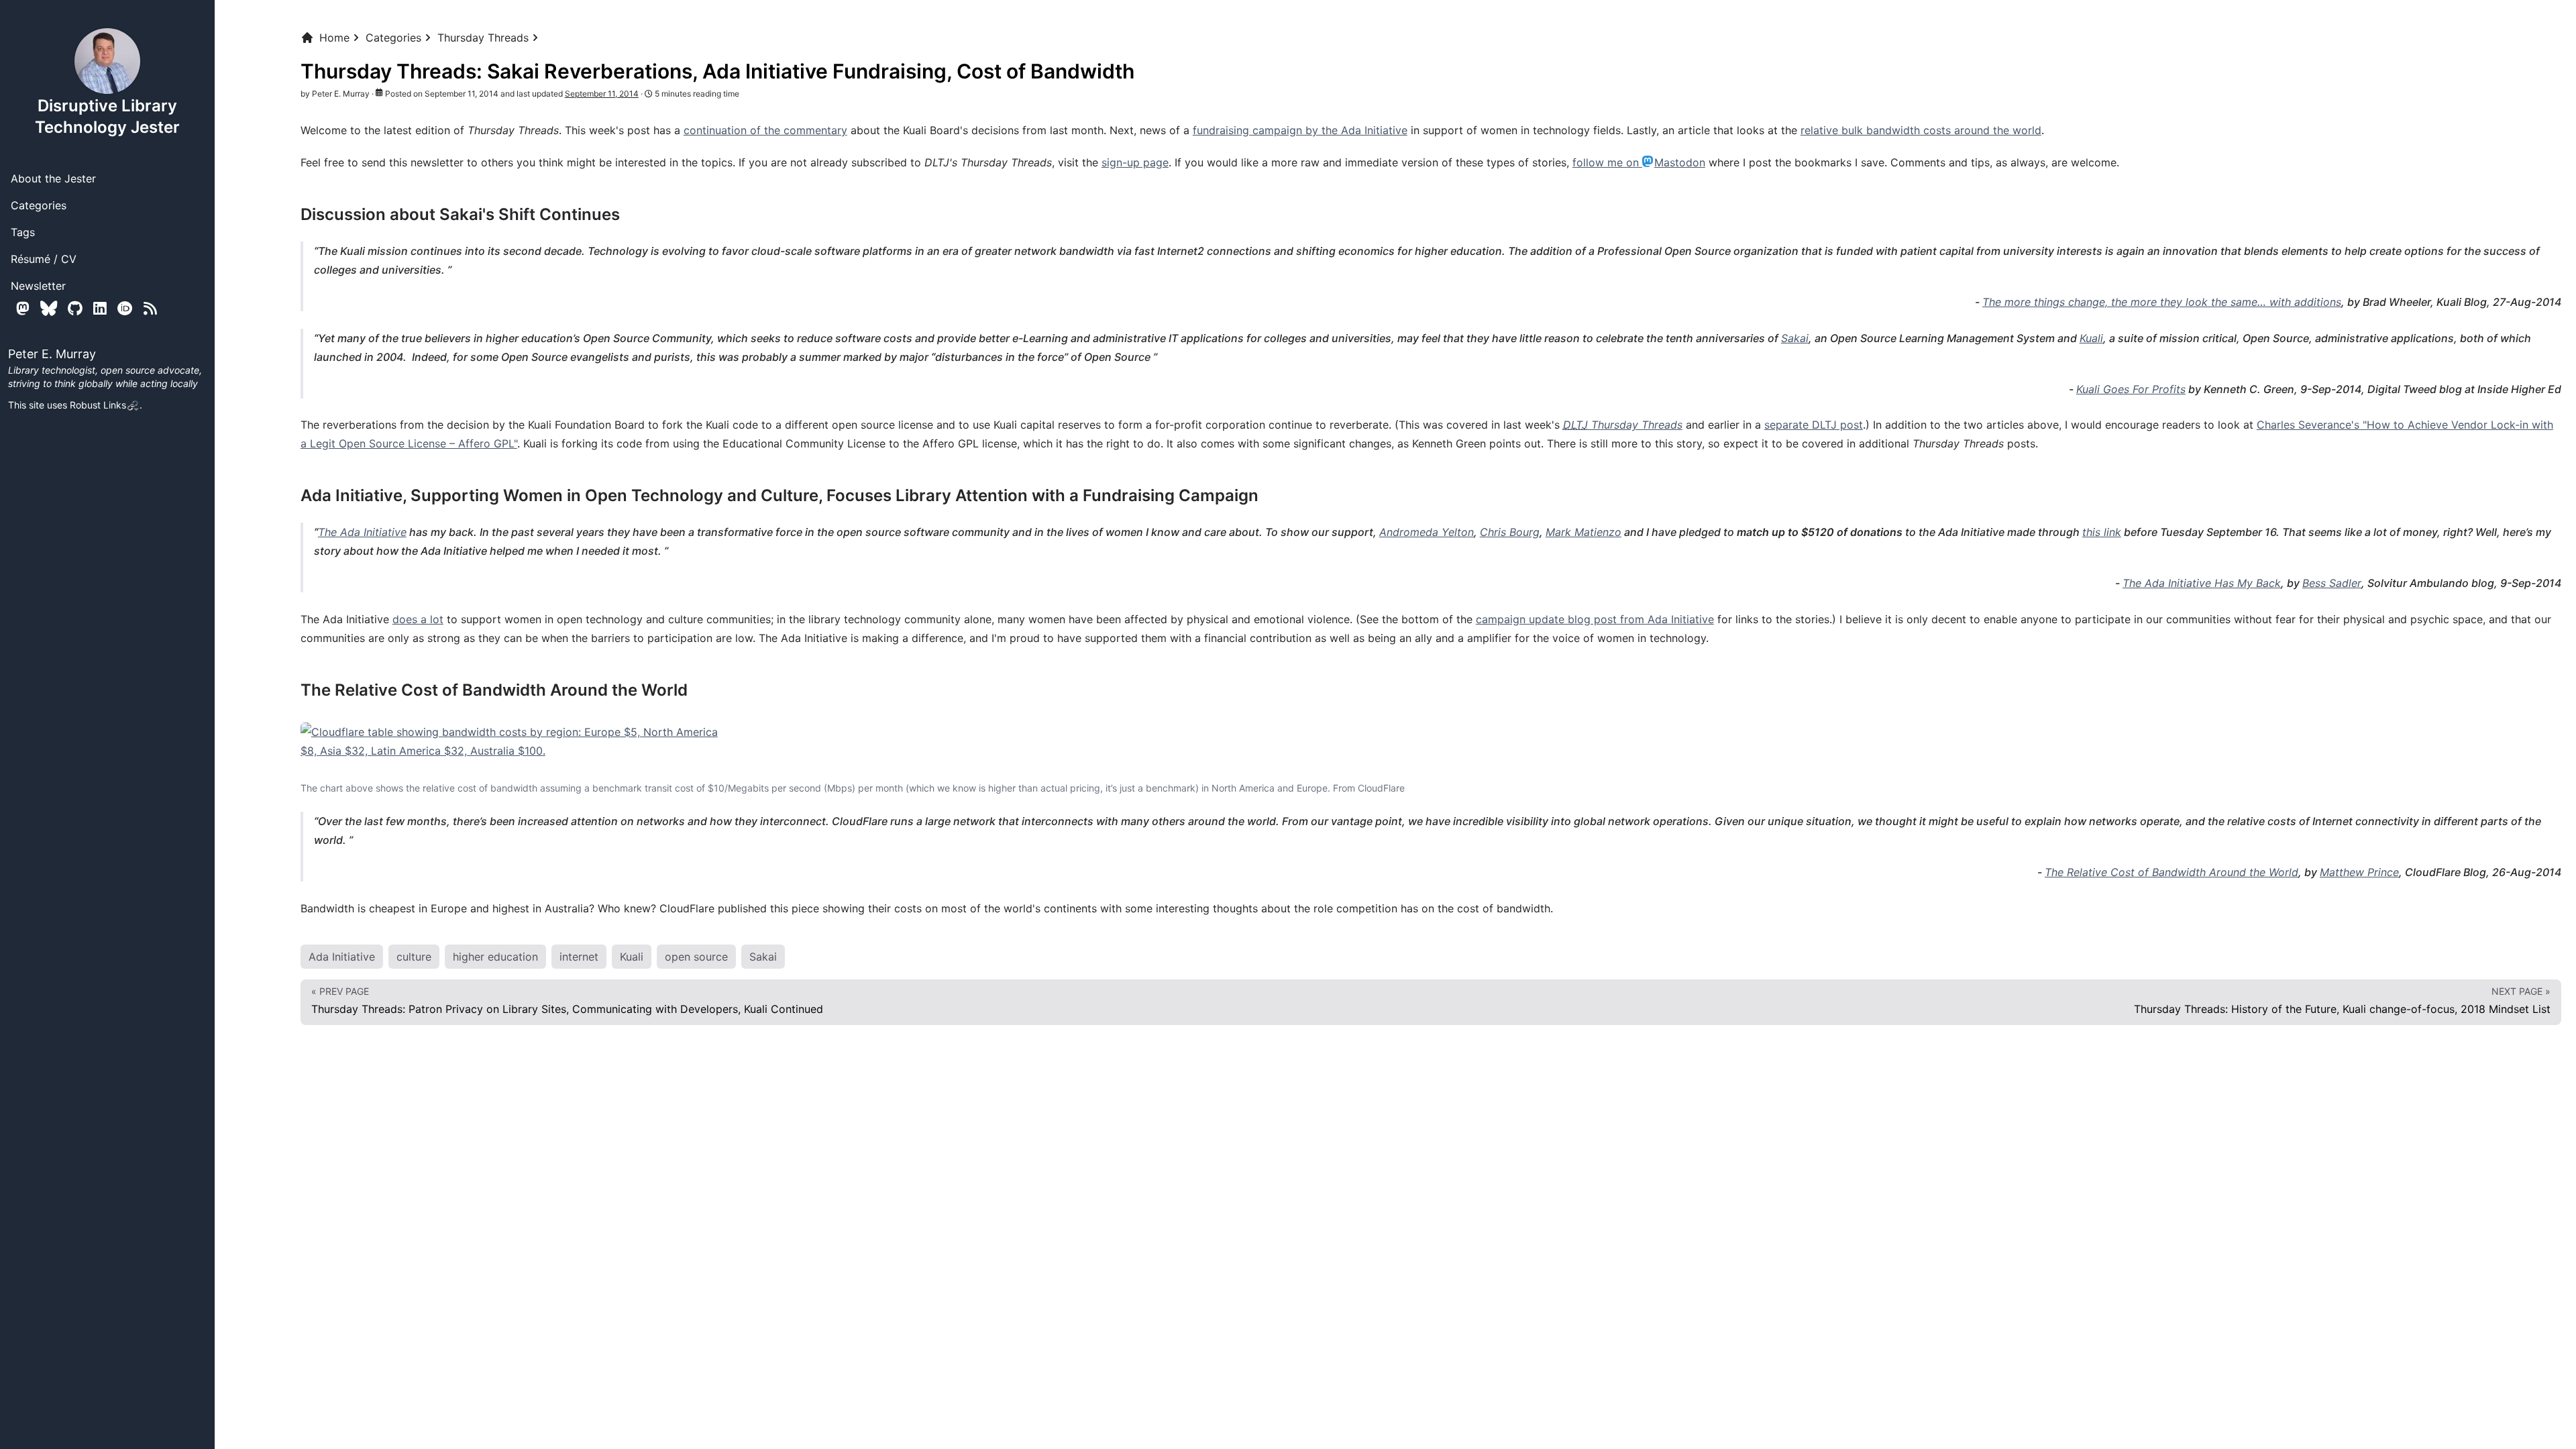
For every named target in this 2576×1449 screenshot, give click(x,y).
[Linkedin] (100, 308)
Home (334, 38)
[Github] (75, 308)
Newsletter (38, 286)
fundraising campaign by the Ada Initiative (1300, 130)
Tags (23, 232)
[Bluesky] (49, 308)
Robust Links (98, 405)
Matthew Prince (2359, 872)
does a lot (418, 619)
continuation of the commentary (765, 130)
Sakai (1795, 338)
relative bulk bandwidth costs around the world (1921, 130)
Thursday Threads (483, 38)
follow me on (1639, 162)
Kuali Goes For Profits (2131, 389)
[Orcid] (125, 308)
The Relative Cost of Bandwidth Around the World (2171, 872)
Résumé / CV (44, 259)
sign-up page (1135, 162)
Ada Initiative (342, 957)
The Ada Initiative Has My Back (2202, 583)
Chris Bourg (1510, 532)
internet (579, 957)
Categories (39, 205)
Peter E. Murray (341, 94)
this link (2102, 532)
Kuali (2091, 338)
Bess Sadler (2332, 583)
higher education (495, 957)
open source (696, 957)
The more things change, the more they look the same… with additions (2162, 302)
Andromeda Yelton (1427, 532)
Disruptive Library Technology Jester (107, 116)
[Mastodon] (23, 308)
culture (414, 957)
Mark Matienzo (1584, 532)
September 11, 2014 (602, 94)
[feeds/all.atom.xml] (150, 308)
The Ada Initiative (362, 532)
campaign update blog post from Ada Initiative (1595, 619)
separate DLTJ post (1814, 425)
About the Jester (53, 178)
